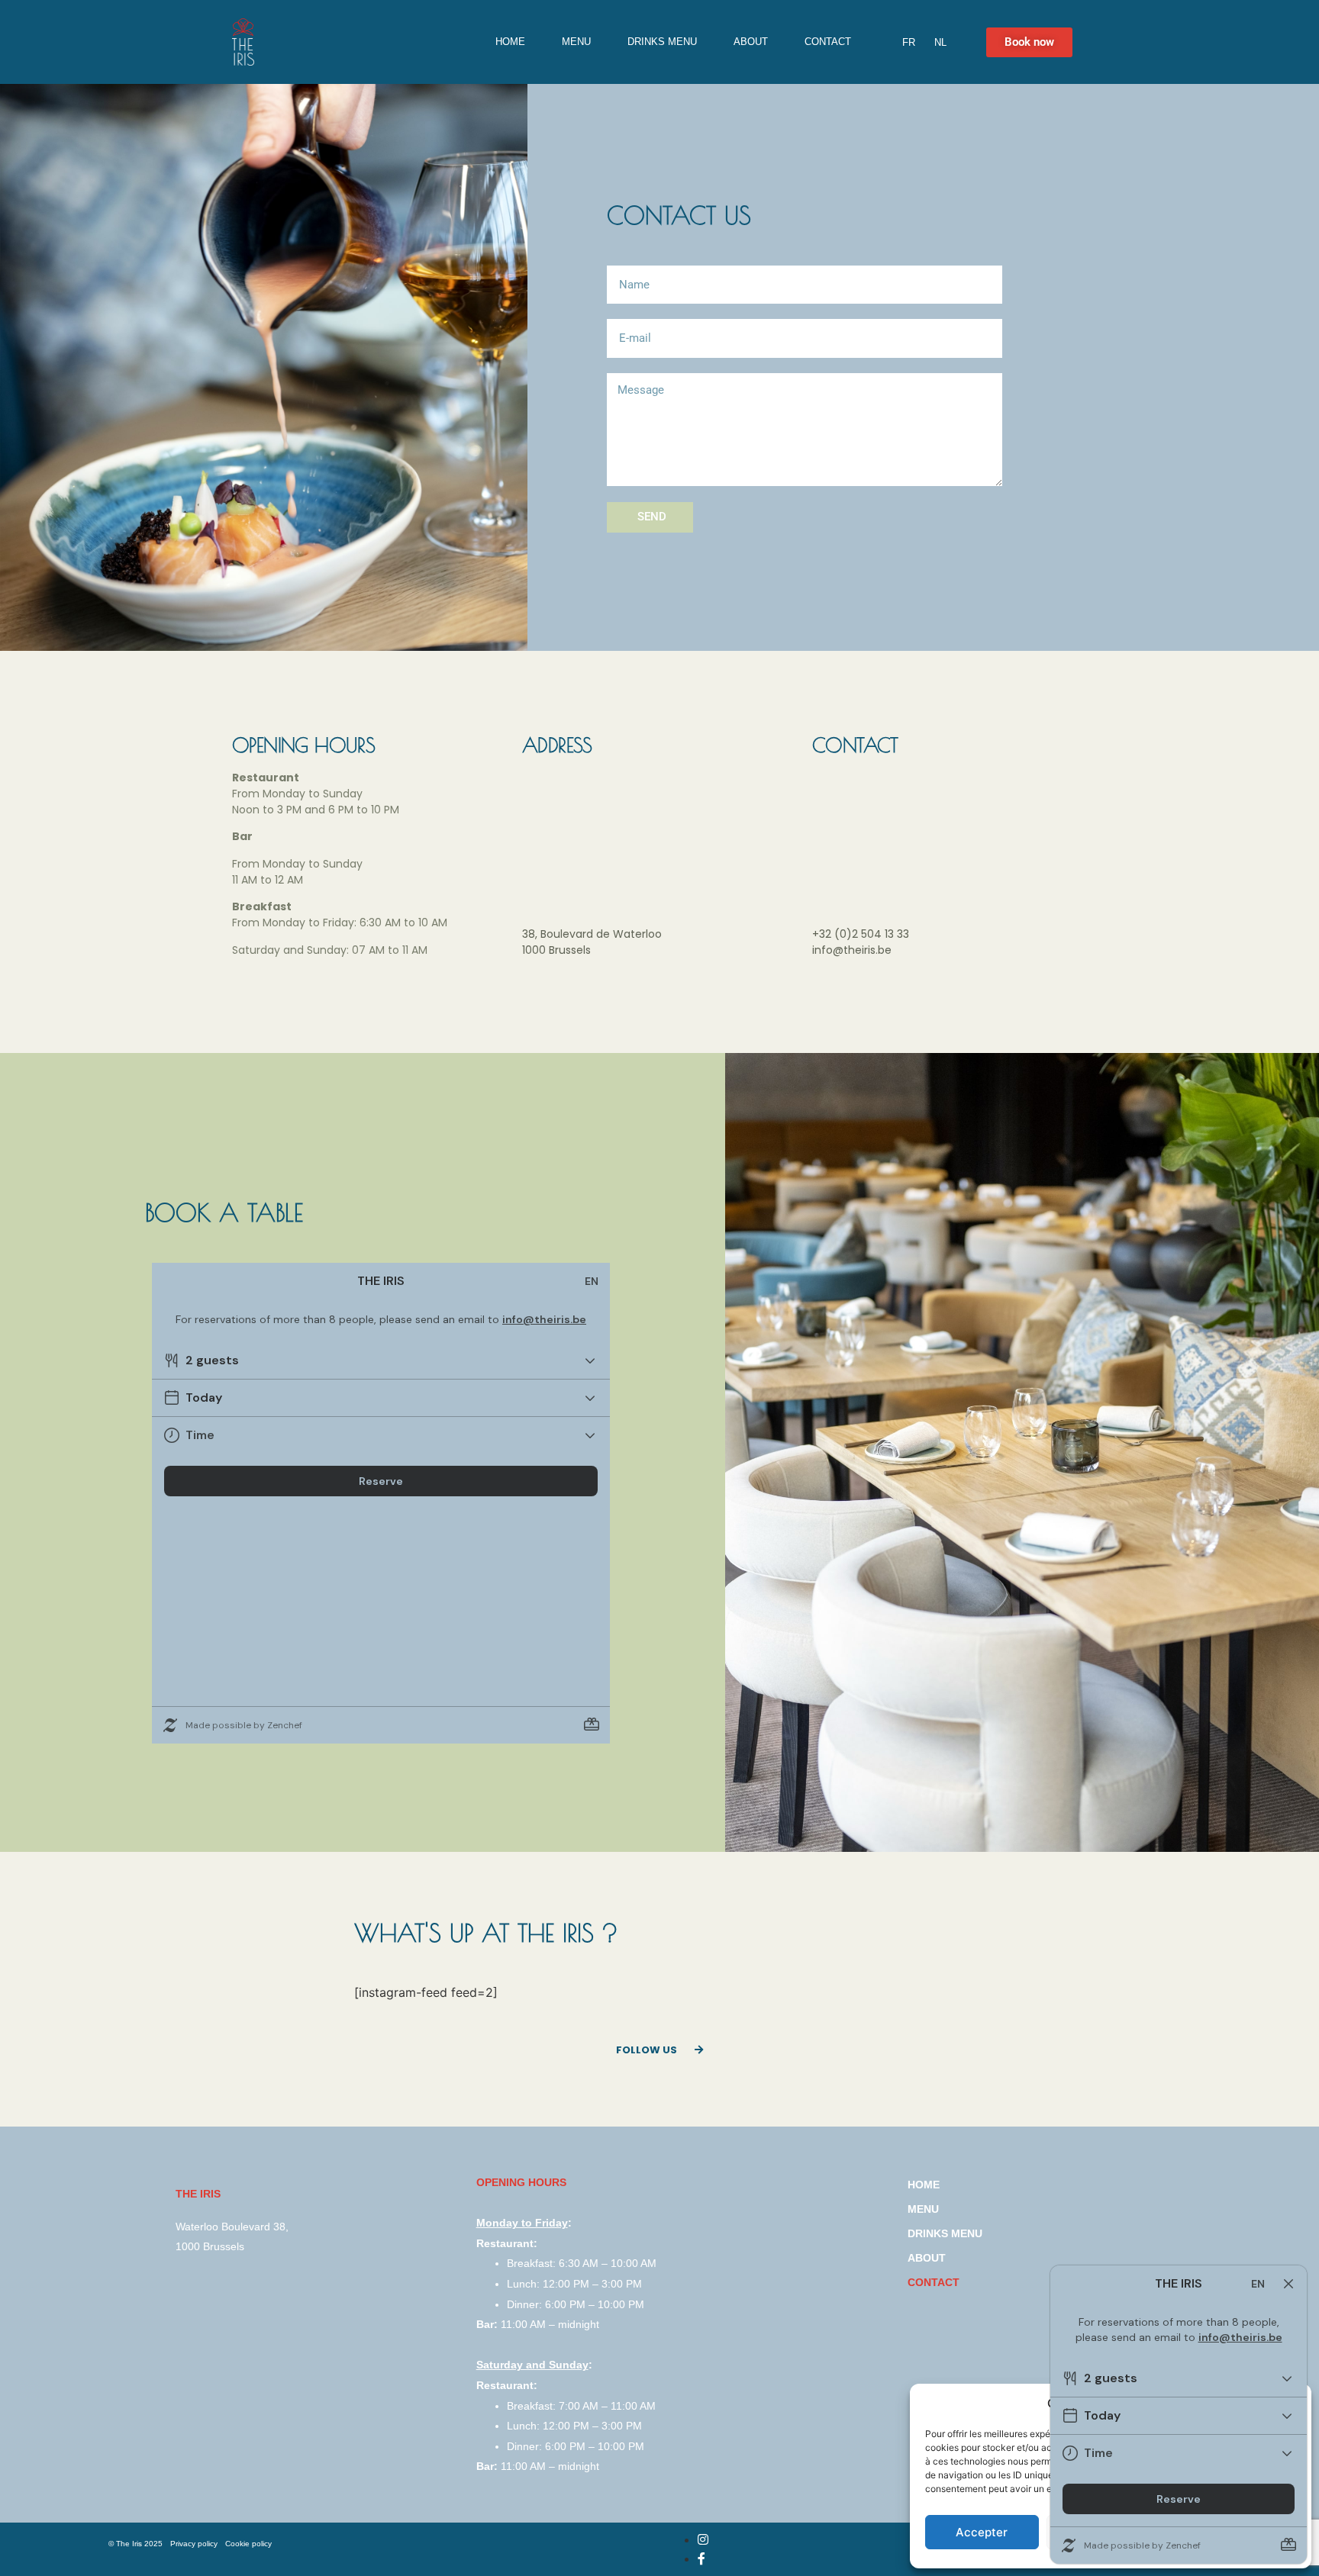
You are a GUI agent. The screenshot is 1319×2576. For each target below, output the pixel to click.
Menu (576, 42)
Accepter (982, 2532)
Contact (828, 42)
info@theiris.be (852, 950)
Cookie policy (248, 2544)
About (751, 42)
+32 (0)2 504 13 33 (861, 934)
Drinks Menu (662, 42)
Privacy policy (194, 2544)
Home (510, 42)
